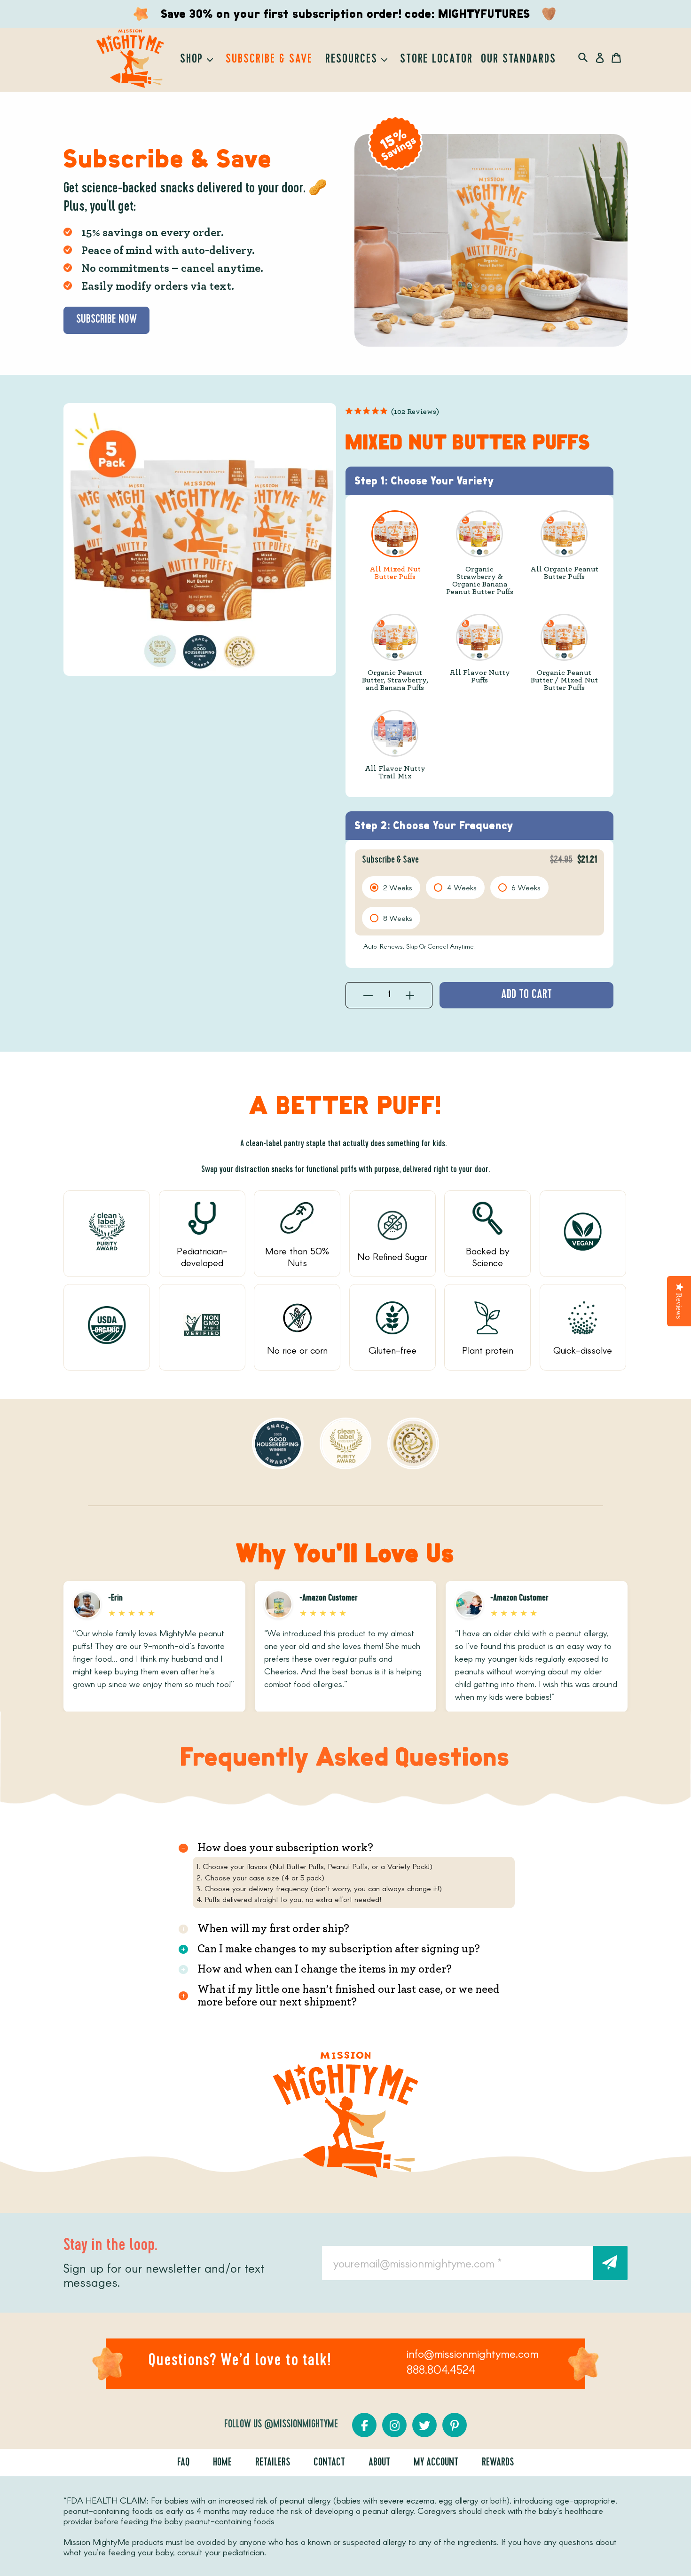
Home (222, 2463)
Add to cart (526, 995)
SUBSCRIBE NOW (106, 320)
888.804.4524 (441, 2369)
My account (436, 2463)
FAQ (183, 2463)
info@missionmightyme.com (473, 2353)
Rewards (498, 2463)
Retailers (273, 2463)
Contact (329, 2463)
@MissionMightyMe (301, 2425)
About (379, 2463)
